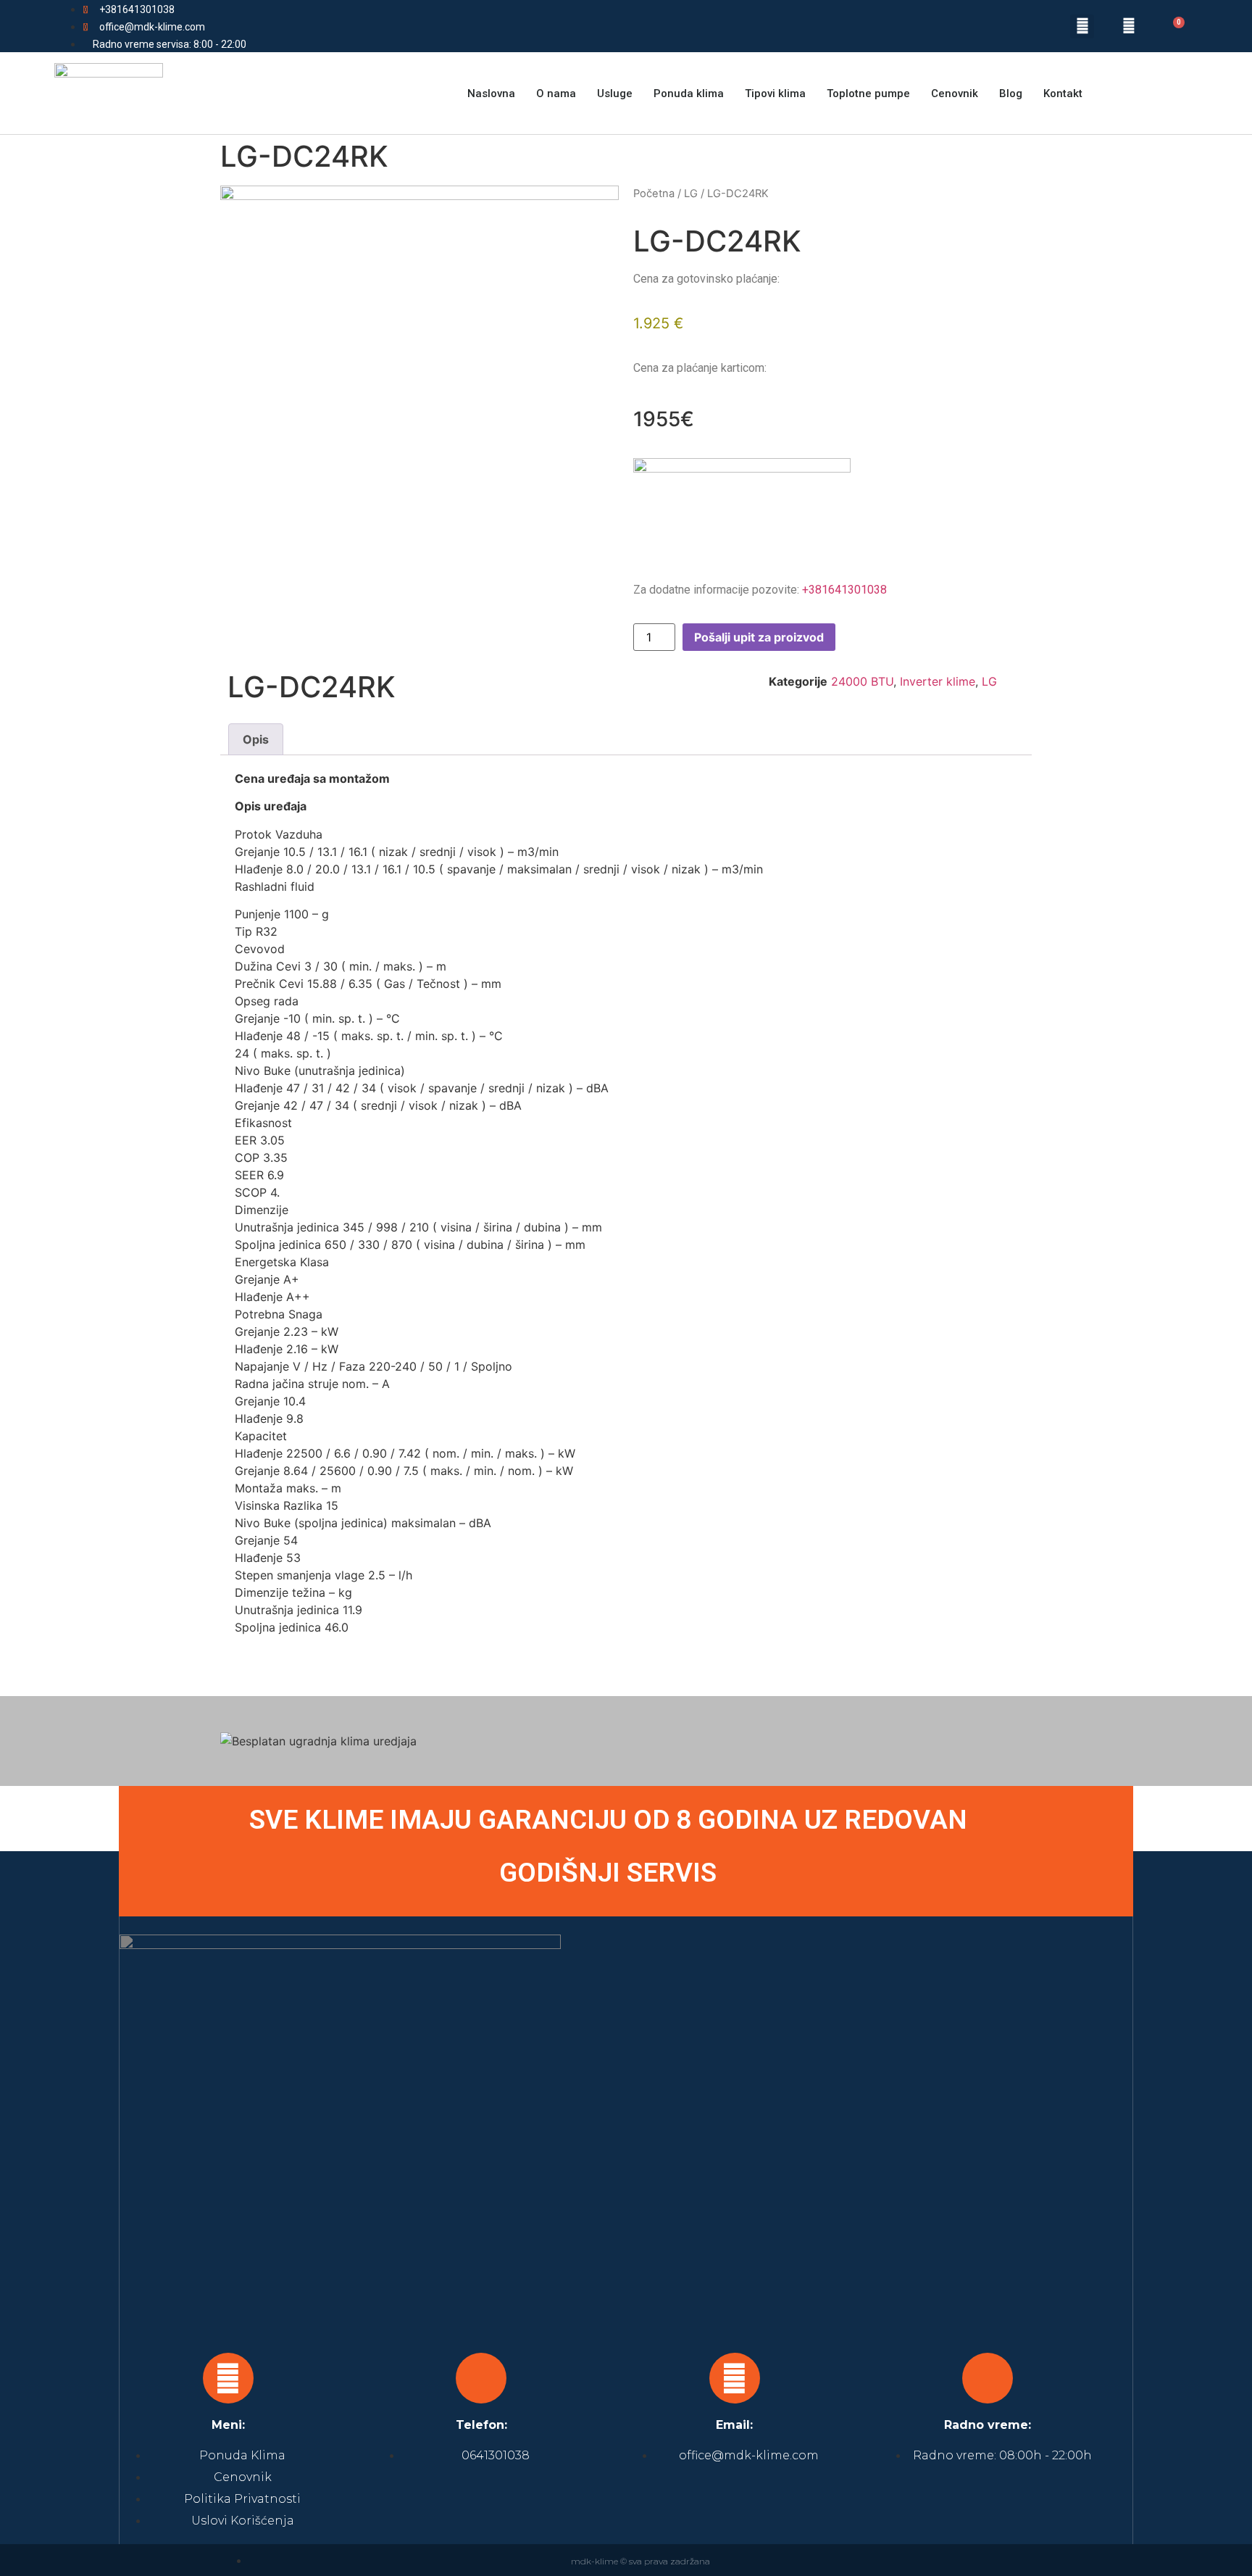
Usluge (615, 94)
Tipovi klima (775, 94)
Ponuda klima (689, 94)
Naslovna (491, 94)
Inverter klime (938, 681)
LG (691, 194)
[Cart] (1170, 28)
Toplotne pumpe (868, 94)
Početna (654, 194)
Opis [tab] (256, 739)
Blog (1011, 94)
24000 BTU (862, 681)
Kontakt (1063, 94)
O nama (556, 94)
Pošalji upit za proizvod (759, 637)
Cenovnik (955, 94)
